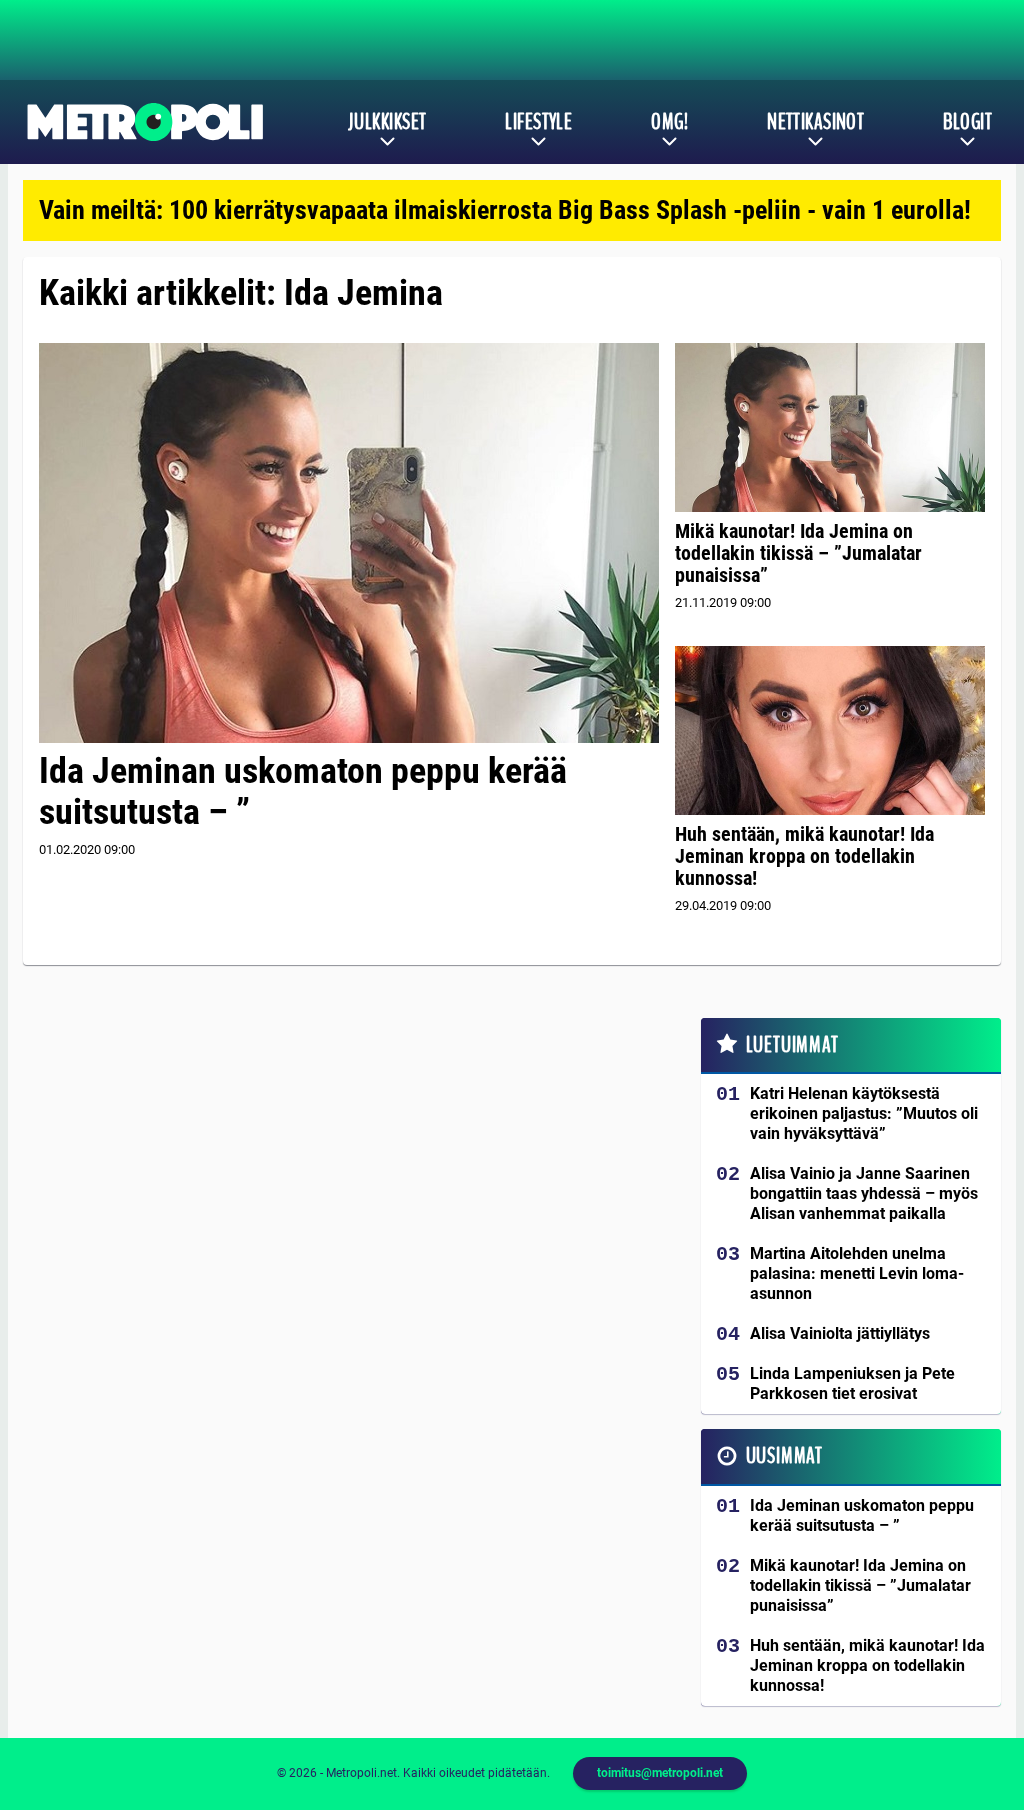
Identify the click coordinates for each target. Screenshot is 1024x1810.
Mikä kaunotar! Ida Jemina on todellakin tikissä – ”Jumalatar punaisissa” (798, 553)
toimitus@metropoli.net (660, 1773)
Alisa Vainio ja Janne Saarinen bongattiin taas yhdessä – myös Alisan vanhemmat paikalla (864, 1193)
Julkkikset (387, 122)
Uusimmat (784, 1456)
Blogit (967, 122)
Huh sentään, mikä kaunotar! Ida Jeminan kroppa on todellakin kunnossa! (804, 856)
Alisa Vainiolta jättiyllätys (840, 1333)
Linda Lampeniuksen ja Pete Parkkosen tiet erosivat (852, 1383)
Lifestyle (538, 122)
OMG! (669, 122)
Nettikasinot (815, 122)
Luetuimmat (792, 1045)
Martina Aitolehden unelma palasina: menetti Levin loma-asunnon (857, 1273)
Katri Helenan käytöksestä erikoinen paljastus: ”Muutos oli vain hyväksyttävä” (864, 1113)
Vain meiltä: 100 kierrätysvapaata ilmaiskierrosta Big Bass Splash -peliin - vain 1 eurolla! (505, 210)
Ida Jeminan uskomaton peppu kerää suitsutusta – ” (303, 791)
